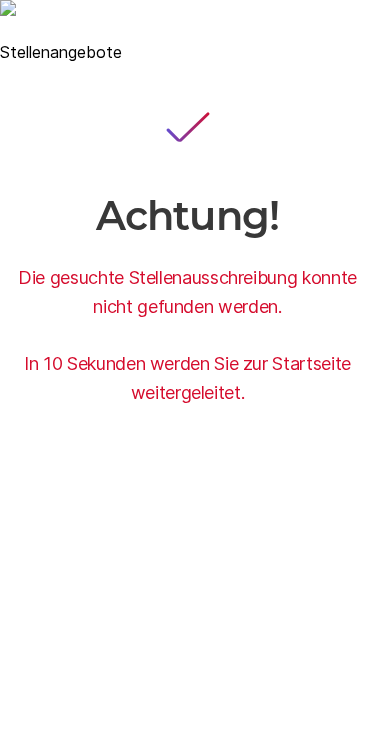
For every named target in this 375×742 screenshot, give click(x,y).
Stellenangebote (61, 52)
